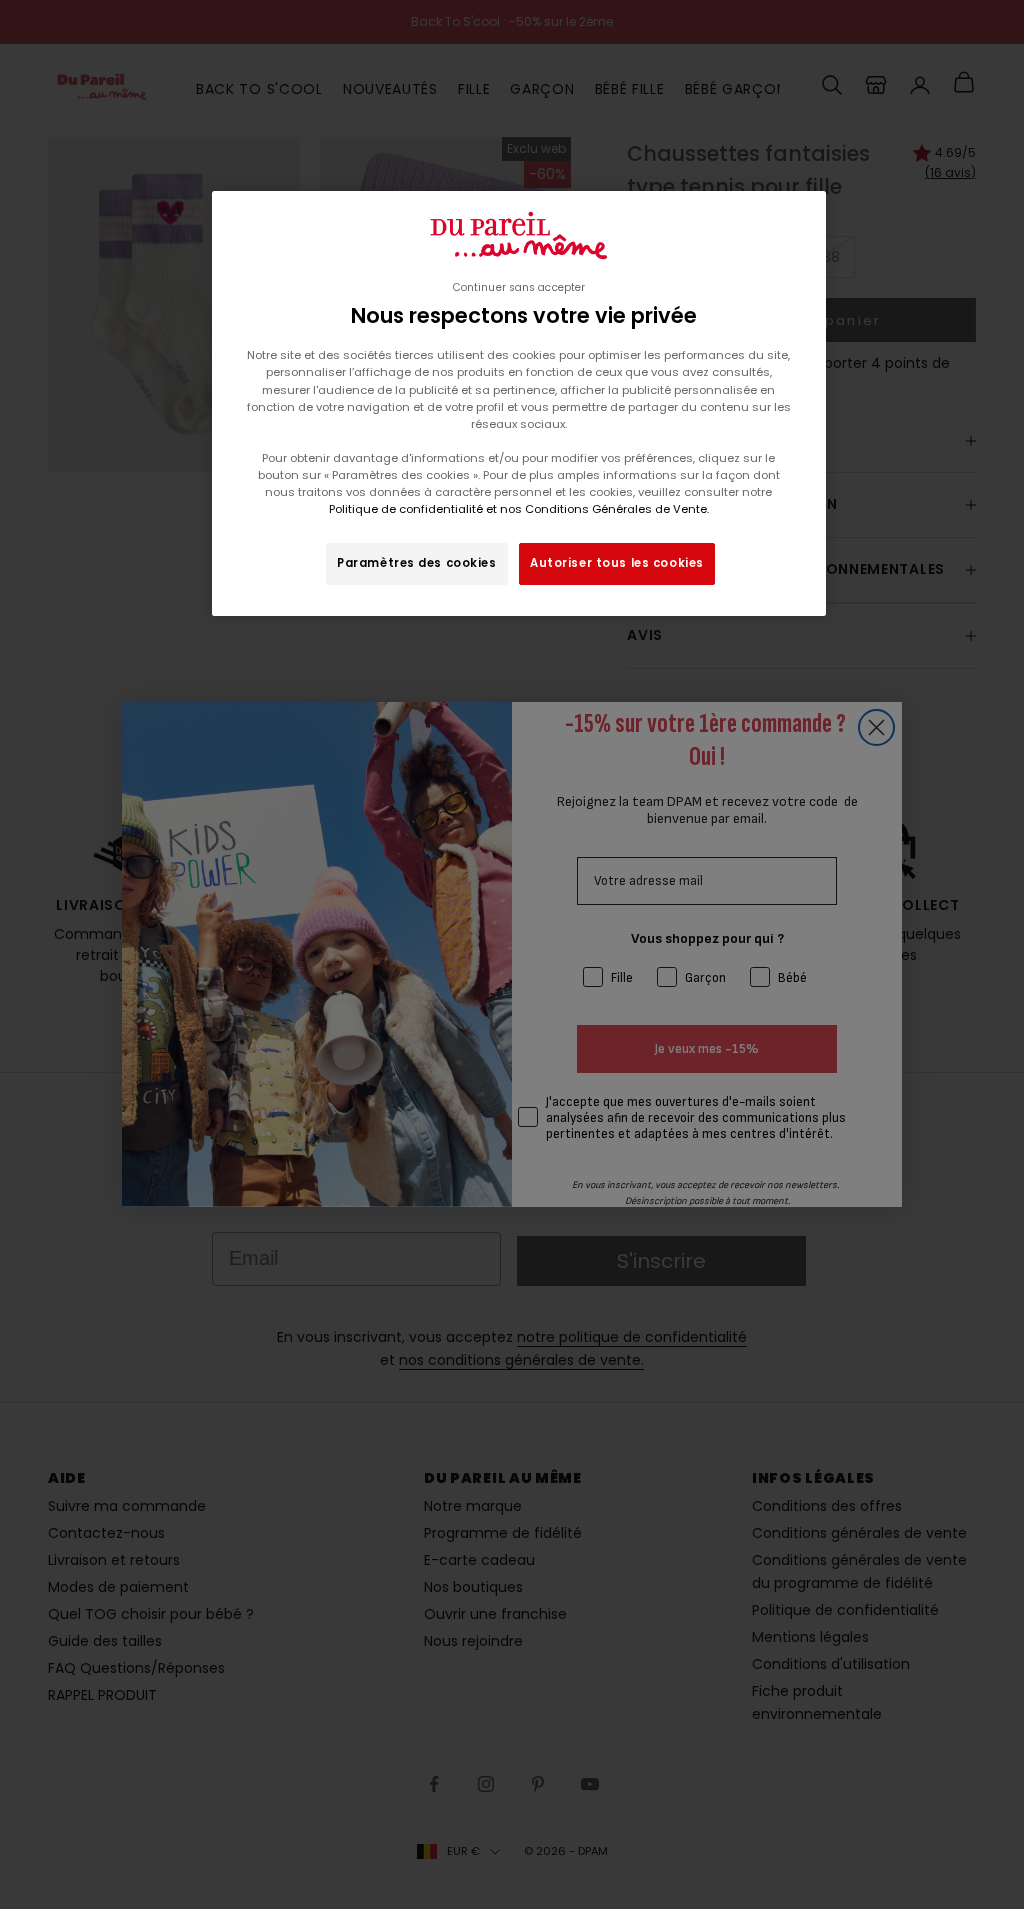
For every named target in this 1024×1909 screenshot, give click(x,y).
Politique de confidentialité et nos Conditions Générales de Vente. (519, 509)
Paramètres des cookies (417, 563)
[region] (519, 403)
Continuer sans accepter (519, 287)
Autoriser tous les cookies (617, 563)
